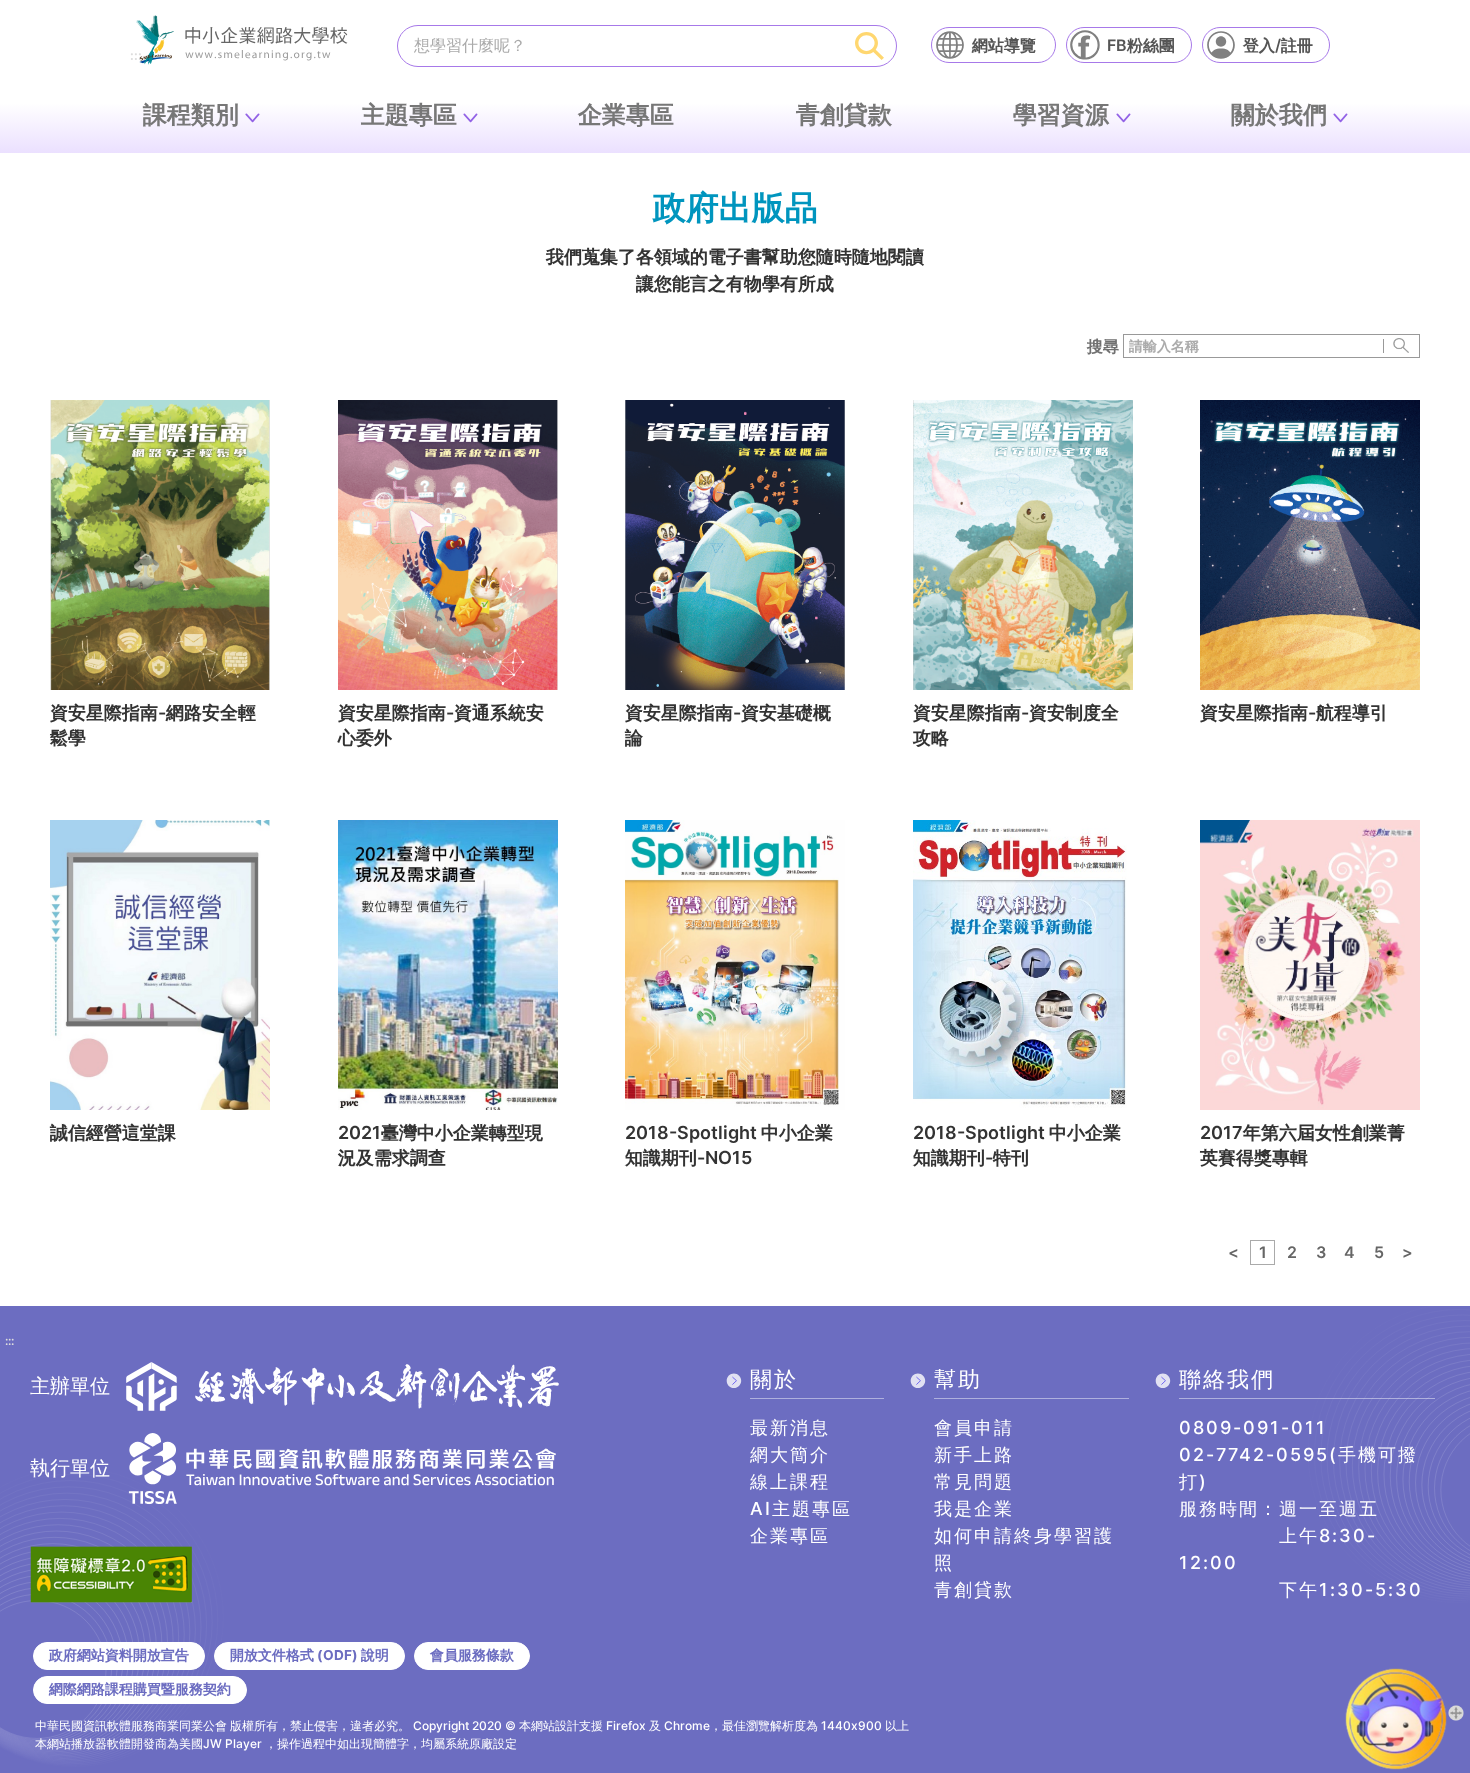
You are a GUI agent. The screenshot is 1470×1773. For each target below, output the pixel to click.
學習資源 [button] (1061, 114)
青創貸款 (844, 114)
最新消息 (790, 1427)
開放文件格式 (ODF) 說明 (309, 1655)
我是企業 (974, 1508)
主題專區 (409, 114)
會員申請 (974, 1427)
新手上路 (974, 1454)
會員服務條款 (472, 1655)
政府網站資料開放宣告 (119, 1655)
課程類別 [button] (191, 114)
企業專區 (626, 114)
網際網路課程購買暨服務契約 (140, 1689)
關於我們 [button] (1279, 114)
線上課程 (790, 1481)
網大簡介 (790, 1454)
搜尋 (1103, 346)
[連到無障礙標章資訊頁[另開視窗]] (111, 1572)
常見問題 (974, 1481)
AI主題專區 (801, 1508)
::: (9, 1342)
